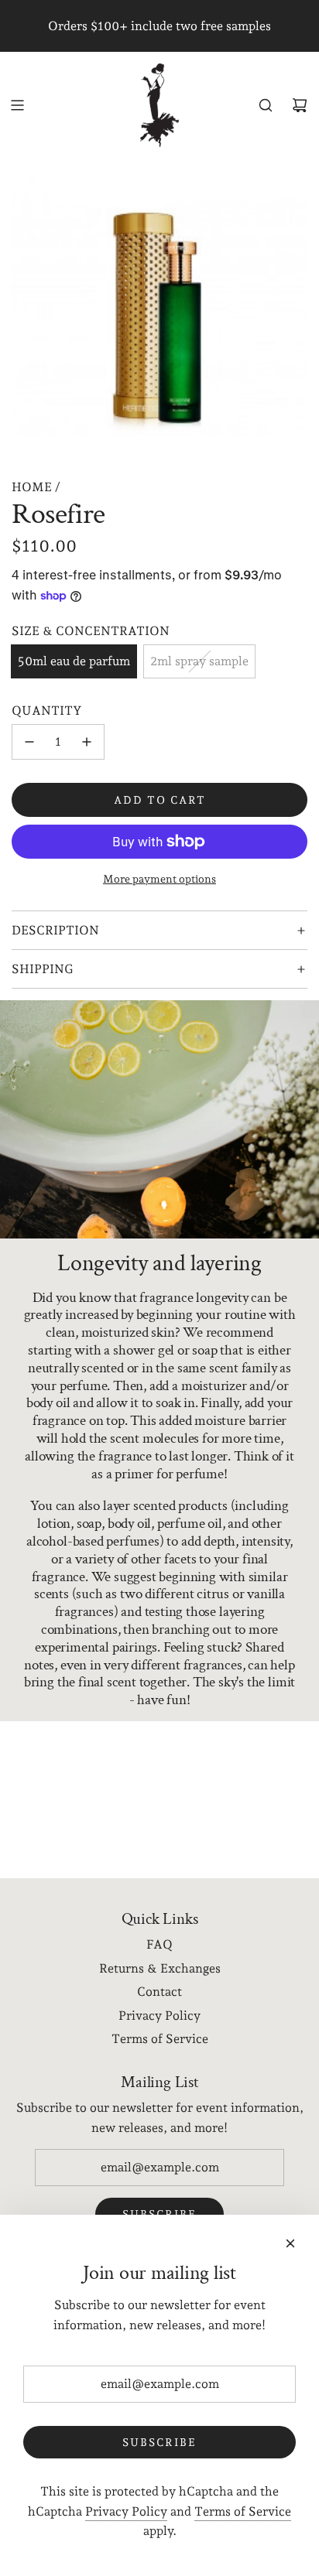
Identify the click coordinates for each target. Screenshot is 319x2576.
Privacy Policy (126, 2511)
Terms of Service (243, 2511)
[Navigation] (17, 105)
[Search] (266, 105)
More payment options (159, 879)
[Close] (290, 2243)
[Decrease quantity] (29, 742)
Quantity (47, 711)
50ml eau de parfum (74, 661)
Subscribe (159, 2442)
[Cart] (300, 105)
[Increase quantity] (87, 742)
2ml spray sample (199, 661)
